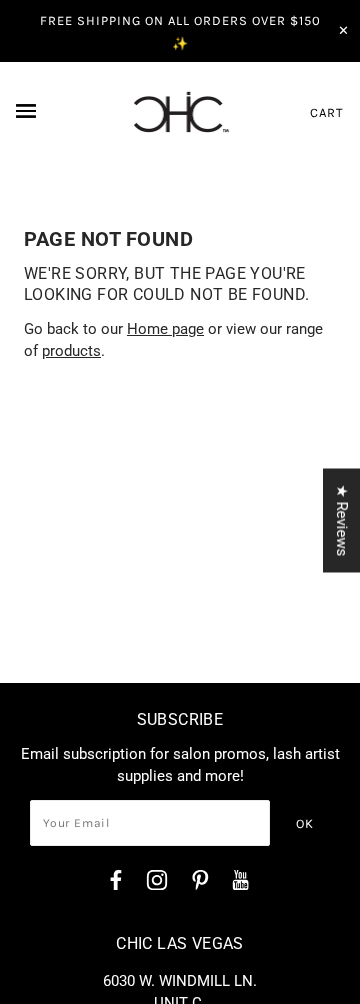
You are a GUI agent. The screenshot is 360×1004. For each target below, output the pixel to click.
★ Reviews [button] (342, 521)
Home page (165, 329)
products (71, 351)
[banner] (180, 112)
